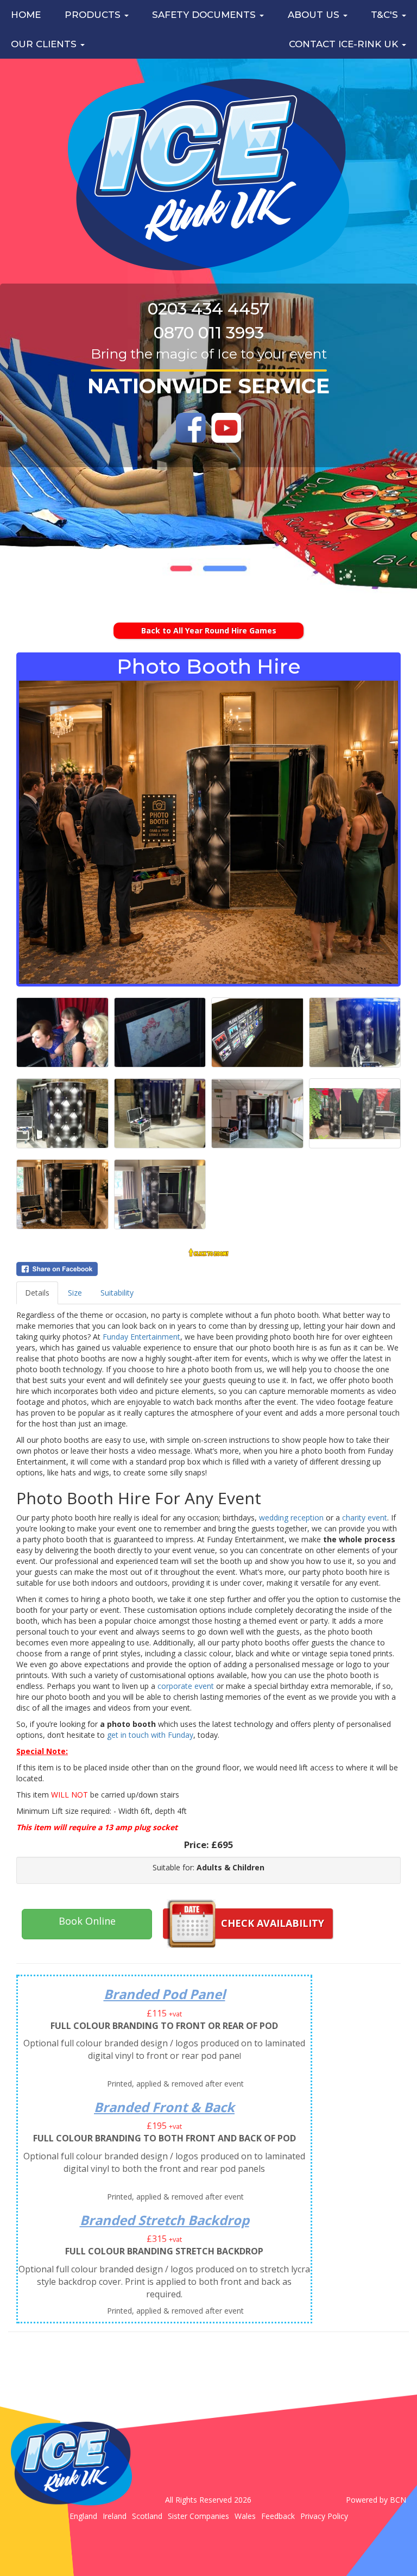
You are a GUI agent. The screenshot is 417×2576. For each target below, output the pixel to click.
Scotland (147, 2516)
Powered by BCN (376, 2500)
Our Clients (45, 44)
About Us (315, 15)
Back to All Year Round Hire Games (209, 630)
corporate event (186, 1686)
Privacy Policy (324, 2516)
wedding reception (291, 1518)
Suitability (117, 1293)
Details (37, 1293)
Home (26, 15)
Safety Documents (205, 15)
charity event (365, 1518)
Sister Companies (198, 2516)
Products (94, 15)
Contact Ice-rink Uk (345, 44)
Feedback (278, 2516)
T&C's (386, 15)
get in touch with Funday (150, 1735)
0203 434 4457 (208, 309)
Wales (245, 2516)
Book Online (87, 1921)
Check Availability (273, 1923)
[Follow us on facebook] (191, 428)
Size (75, 1293)
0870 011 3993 (209, 333)
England (83, 2516)
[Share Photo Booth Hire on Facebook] (208, 1269)
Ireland (115, 2516)
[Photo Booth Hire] (208, 832)
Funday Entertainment (141, 1337)
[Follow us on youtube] (226, 428)
